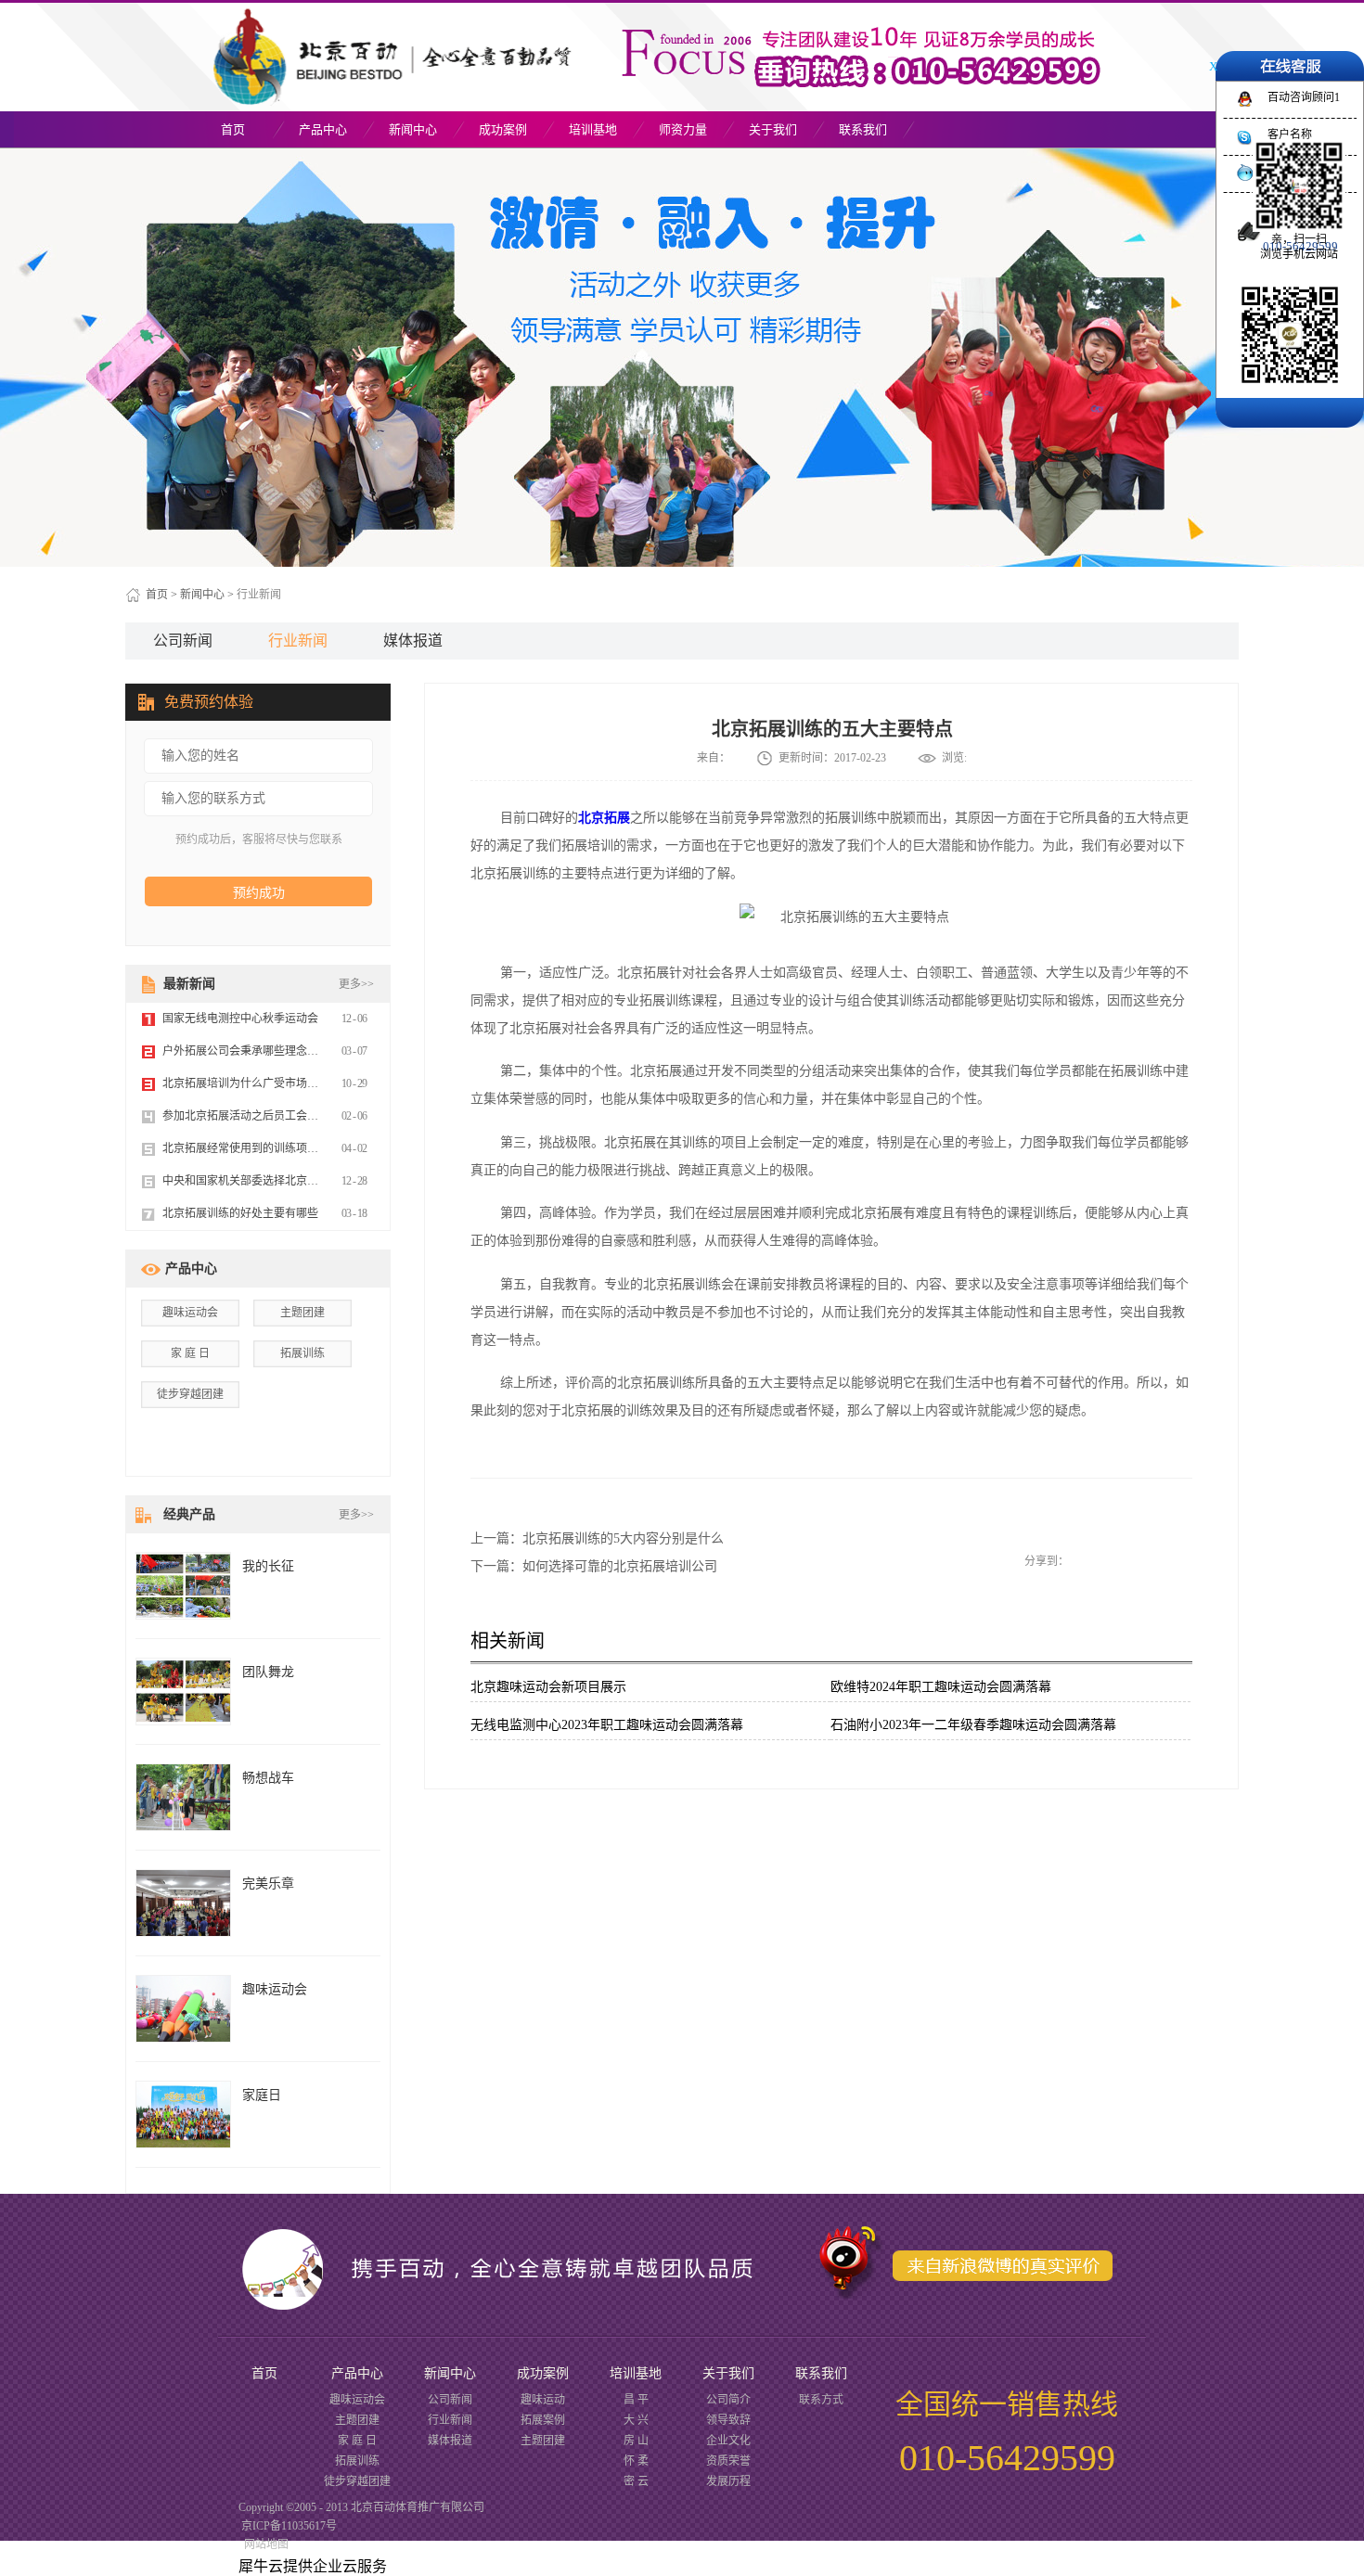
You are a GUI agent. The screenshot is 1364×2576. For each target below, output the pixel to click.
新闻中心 (202, 595)
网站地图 (264, 2544)
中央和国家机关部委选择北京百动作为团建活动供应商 (296, 1181)
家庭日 (262, 2095)
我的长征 (268, 1566)
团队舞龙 (268, 1672)
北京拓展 (604, 818)
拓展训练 (302, 1353)
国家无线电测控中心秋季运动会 (240, 1019)
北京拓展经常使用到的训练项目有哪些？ (263, 1148)
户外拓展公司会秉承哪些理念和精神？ (257, 1051)
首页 (233, 129)
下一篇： (594, 1566)
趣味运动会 (190, 1313)
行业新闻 (259, 595)
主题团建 (302, 1313)
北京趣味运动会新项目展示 (548, 1687)
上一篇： (597, 1538)
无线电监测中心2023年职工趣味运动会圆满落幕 (607, 1725)
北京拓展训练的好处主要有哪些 (240, 1213)
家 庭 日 (190, 1353)
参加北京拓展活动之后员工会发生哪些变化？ (274, 1116)
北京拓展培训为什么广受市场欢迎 (246, 1083)
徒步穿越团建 (190, 1394)
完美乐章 (268, 1884)
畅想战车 (268, 1778)
